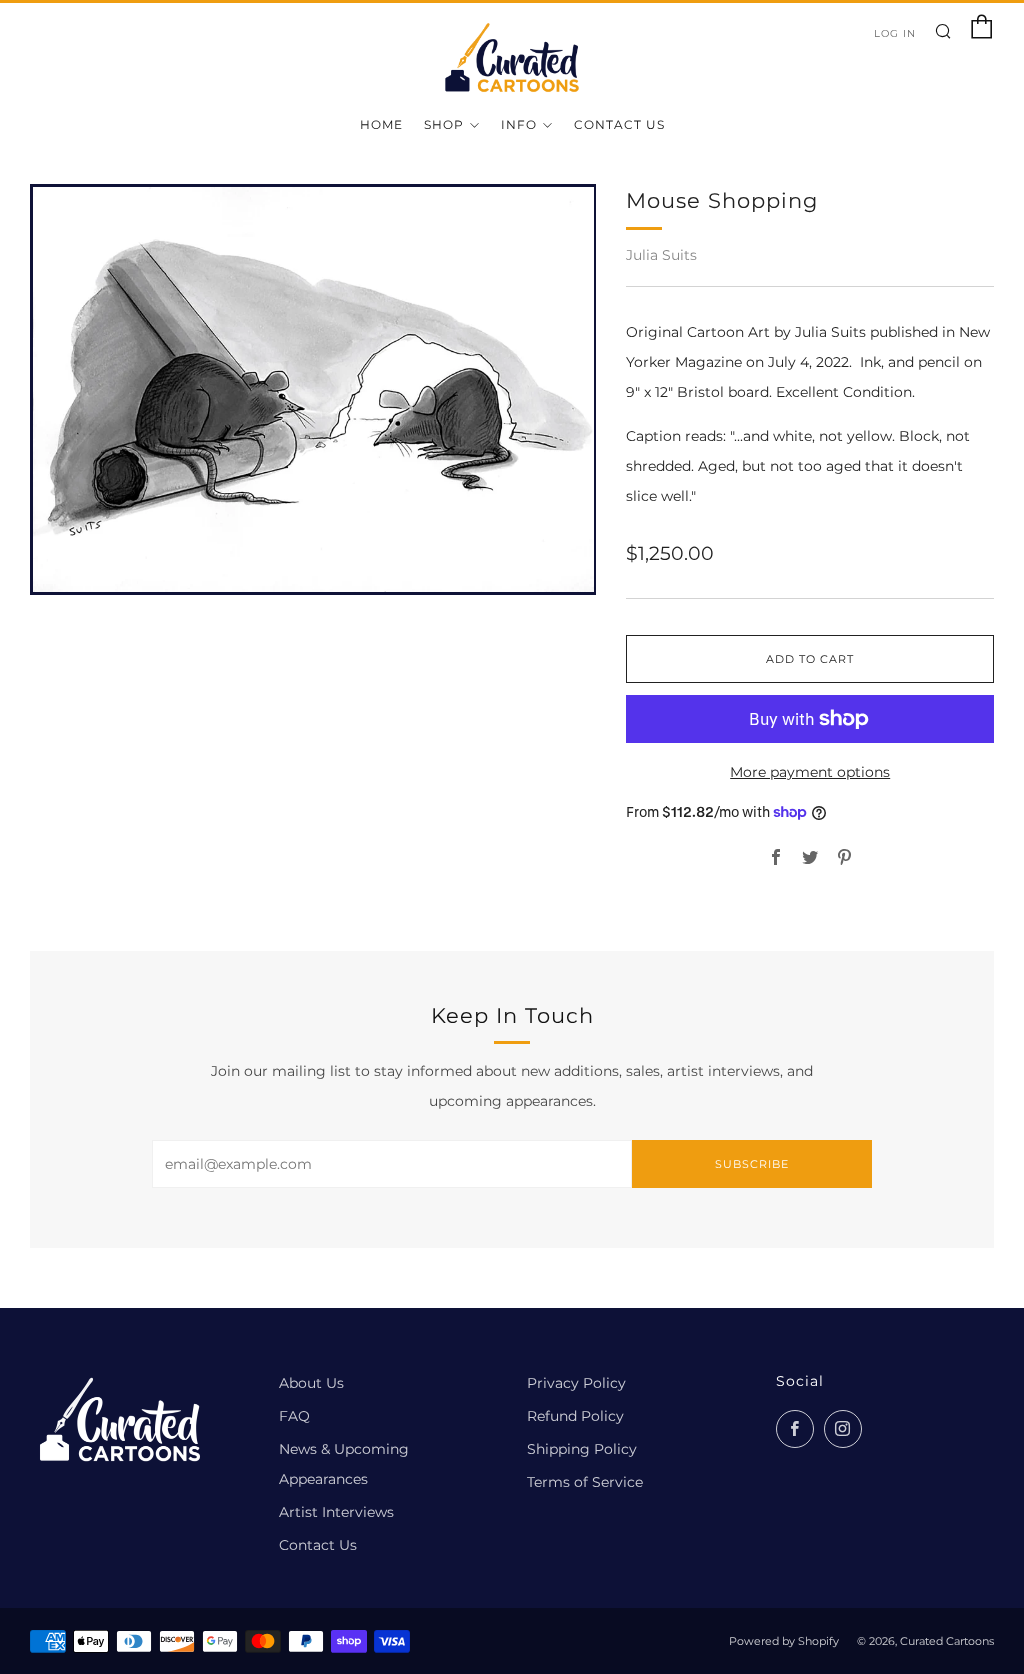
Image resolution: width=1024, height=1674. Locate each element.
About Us (311, 1383)
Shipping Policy (582, 1449)
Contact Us (619, 124)
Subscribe (752, 1164)
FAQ (294, 1416)
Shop (444, 124)
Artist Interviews (336, 1512)
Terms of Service (585, 1482)
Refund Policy (575, 1416)
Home (381, 124)
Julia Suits (661, 255)
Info (519, 124)
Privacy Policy (576, 1383)
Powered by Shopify (784, 1641)
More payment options (810, 772)
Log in (895, 33)
